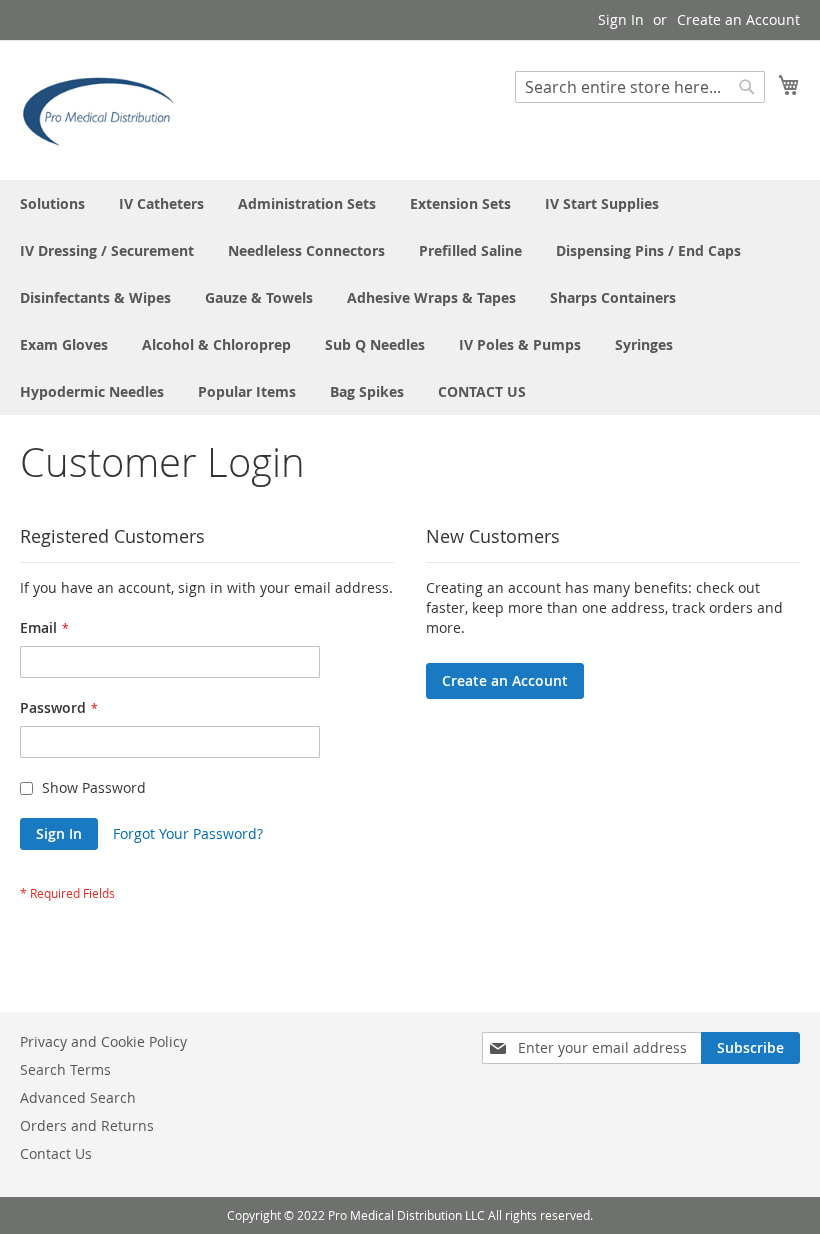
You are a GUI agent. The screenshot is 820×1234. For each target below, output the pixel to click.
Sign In (621, 19)
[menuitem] (52, 203)
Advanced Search (78, 1097)
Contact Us (56, 1153)
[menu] (410, 297)
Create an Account (738, 19)
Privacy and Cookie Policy (103, 1041)
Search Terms (65, 1069)
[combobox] (640, 87)
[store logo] (105, 109)
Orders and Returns (87, 1125)
